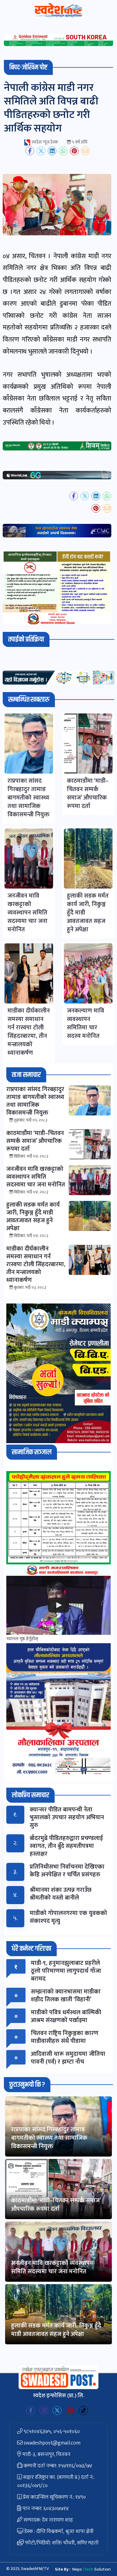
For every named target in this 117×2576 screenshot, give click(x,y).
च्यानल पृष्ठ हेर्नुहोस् (22, 1639)
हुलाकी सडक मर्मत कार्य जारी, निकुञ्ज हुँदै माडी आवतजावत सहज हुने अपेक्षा (56, 2330)
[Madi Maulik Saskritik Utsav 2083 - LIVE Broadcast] (58, 1605)
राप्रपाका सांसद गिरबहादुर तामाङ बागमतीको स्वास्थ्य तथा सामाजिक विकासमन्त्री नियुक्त (49, 2138)
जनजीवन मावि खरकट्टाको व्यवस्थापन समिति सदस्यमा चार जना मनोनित (52, 2267)
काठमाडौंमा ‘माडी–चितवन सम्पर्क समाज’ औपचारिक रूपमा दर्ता (56, 2205)
